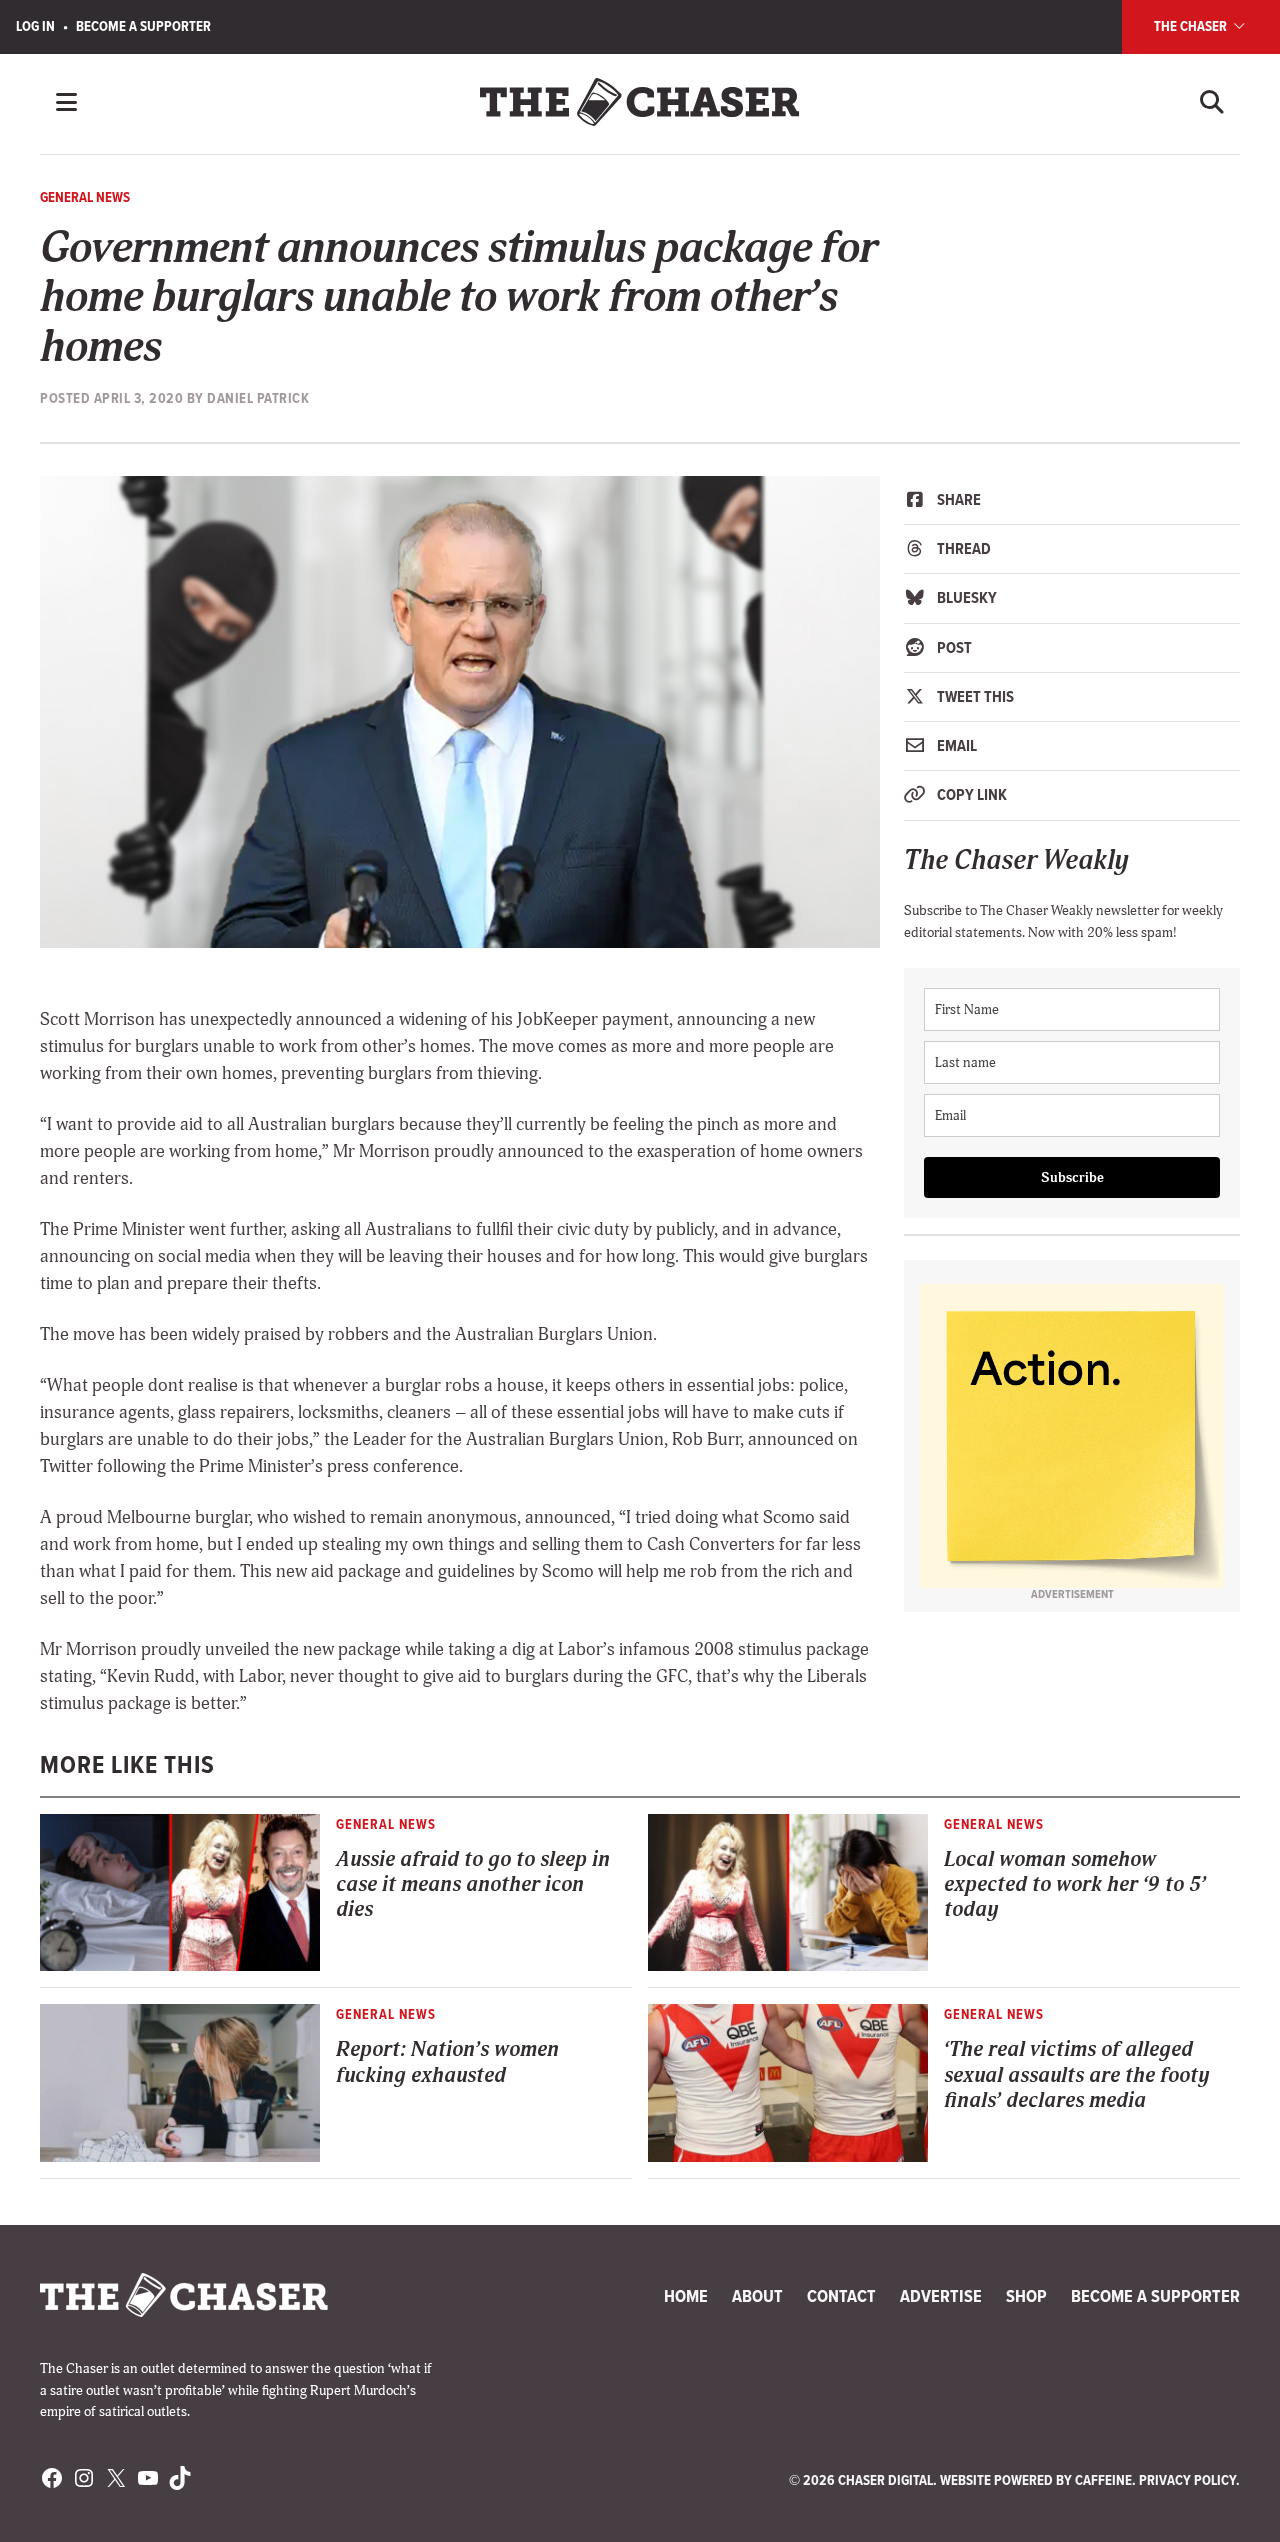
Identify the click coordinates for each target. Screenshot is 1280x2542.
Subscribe (1072, 1177)
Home (686, 2296)
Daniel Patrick (258, 398)
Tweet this (974, 696)
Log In (35, 26)
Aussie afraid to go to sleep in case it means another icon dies (473, 1885)
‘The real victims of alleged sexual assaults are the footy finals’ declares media (1076, 2075)
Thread (962, 548)
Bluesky (965, 597)
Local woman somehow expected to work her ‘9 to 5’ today (1075, 1885)
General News (85, 197)
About (757, 2296)
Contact (841, 2296)
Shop (1026, 2296)
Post (953, 647)
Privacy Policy (1187, 2480)
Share (957, 499)
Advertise (941, 2296)
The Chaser (1192, 26)
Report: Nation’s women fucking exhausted (447, 2062)
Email (955, 745)
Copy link (970, 794)
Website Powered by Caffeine (1036, 2480)
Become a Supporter (143, 26)
